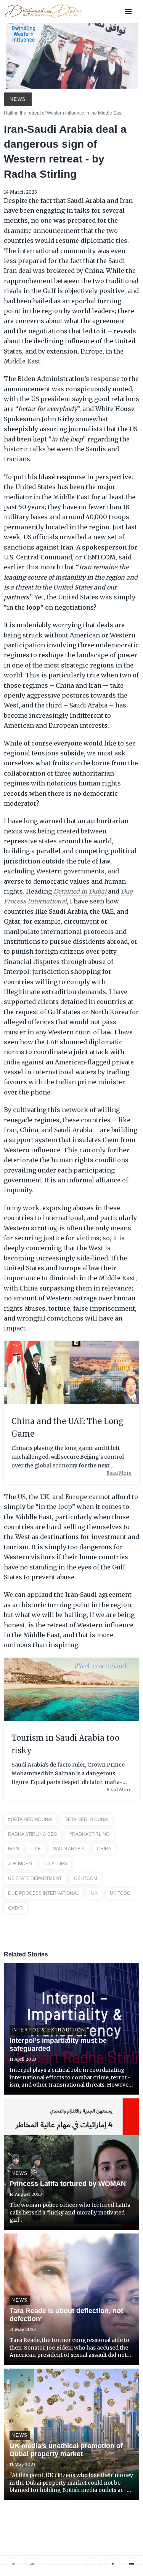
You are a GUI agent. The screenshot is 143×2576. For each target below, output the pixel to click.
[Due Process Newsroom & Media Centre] (43, 18)
